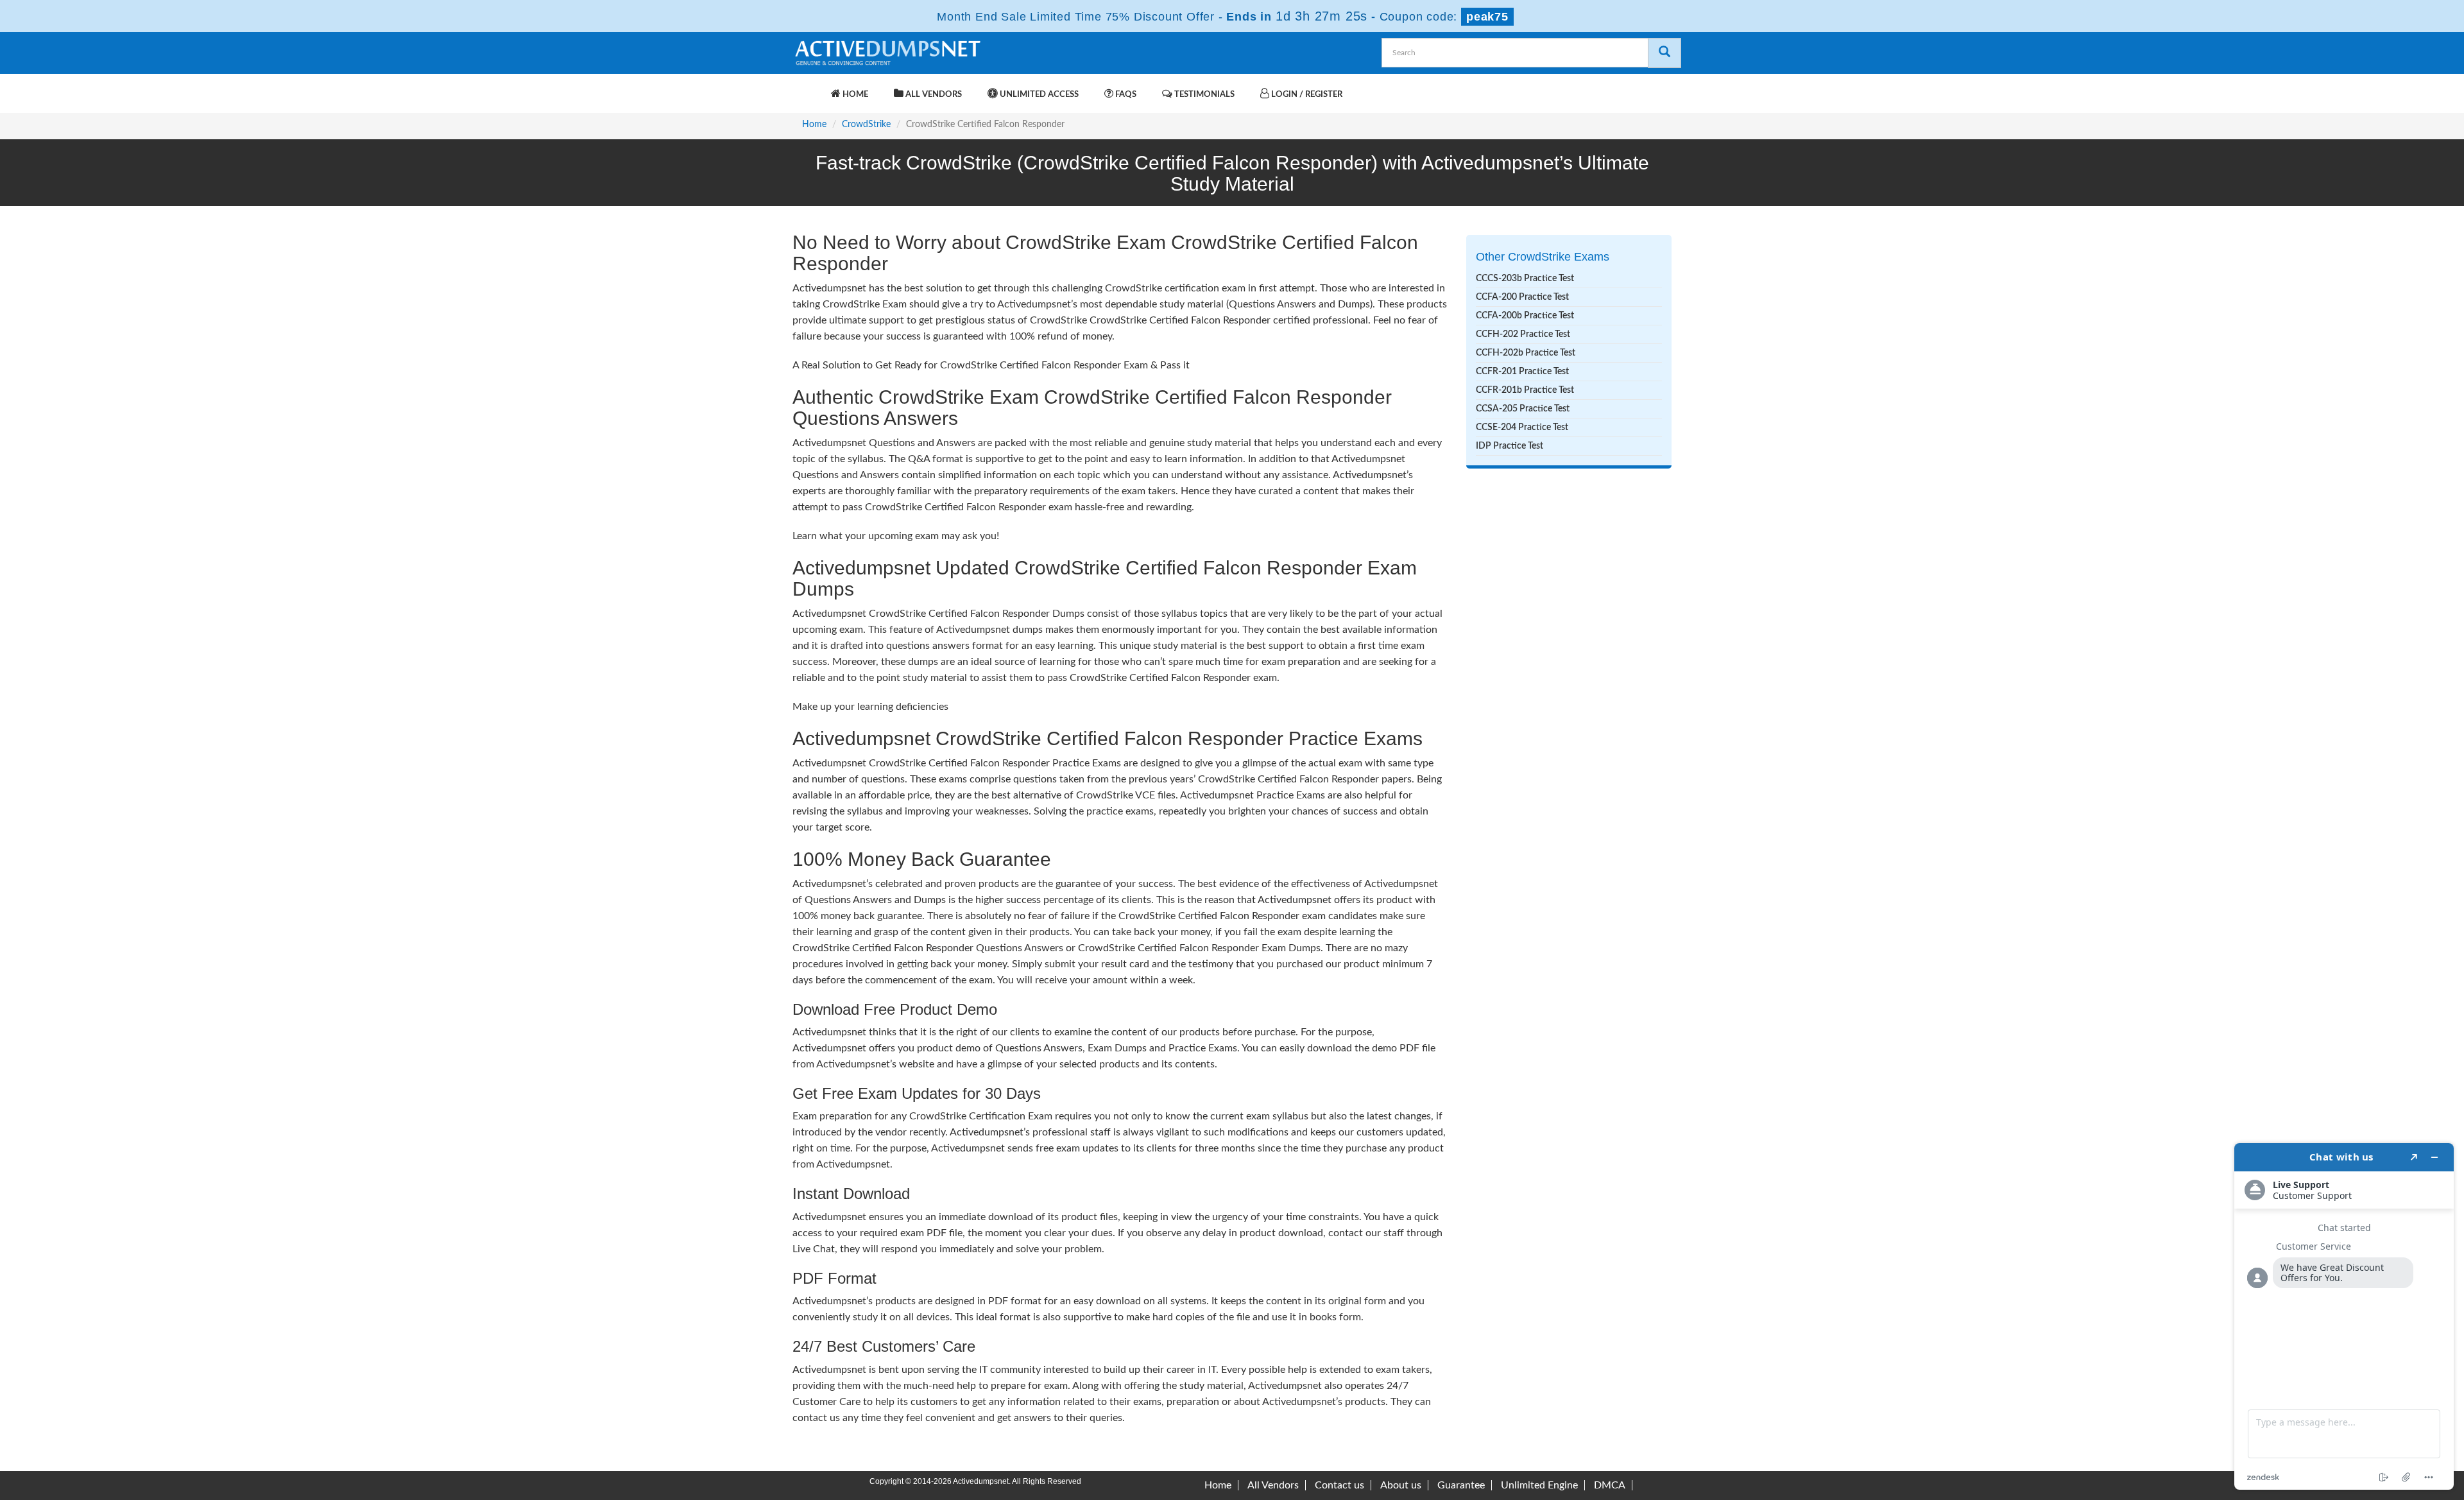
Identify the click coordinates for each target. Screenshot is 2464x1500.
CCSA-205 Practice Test (1523, 409)
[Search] (1664, 53)
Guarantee (1461, 1485)
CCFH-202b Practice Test (1526, 353)
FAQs (1125, 95)
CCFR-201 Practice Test (1522, 372)
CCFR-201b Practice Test (1525, 390)
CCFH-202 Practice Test (1523, 334)
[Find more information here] (2344, 1316)
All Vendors (933, 95)
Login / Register (1306, 95)
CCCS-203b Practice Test (1525, 279)
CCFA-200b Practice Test (1525, 316)
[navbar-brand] (809, 88)
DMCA (1610, 1485)
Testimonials (1203, 95)
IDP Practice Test (1510, 446)
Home (854, 95)
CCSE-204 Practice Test (1522, 427)
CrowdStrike (866, 125)
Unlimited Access (1038, 95)
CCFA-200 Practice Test (1522, 297)
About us (1401, 1485)
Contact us (1339, 1485)
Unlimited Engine (1539, 1485)
